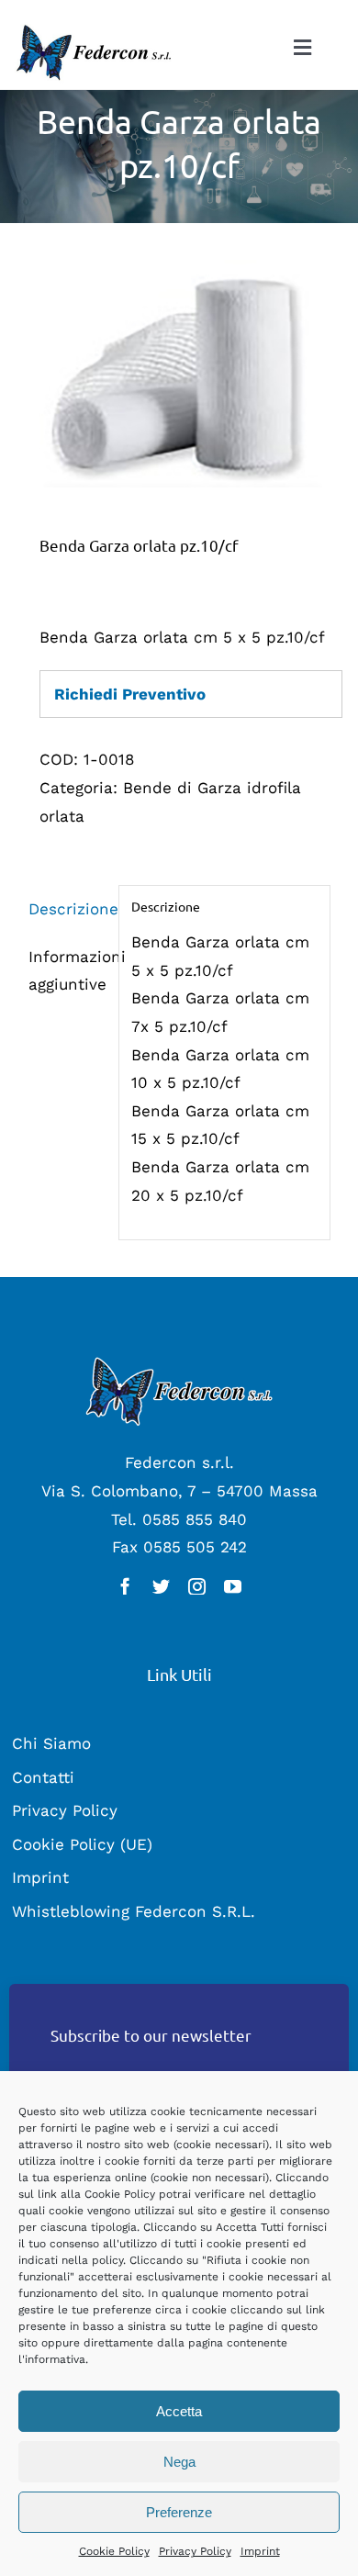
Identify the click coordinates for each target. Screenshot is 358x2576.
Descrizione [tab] (67, 909)
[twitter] (161, 1586)
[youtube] (233, 1586)
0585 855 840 (195, 1519)
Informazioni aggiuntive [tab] (67, 971)
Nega (179, 2462)
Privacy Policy (195, 2551)
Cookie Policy (114, 2551)
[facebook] (125, 1586)
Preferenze (179, 2512)
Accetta (179, 2411)
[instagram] (197, 1586)
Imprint (260, 2551)
